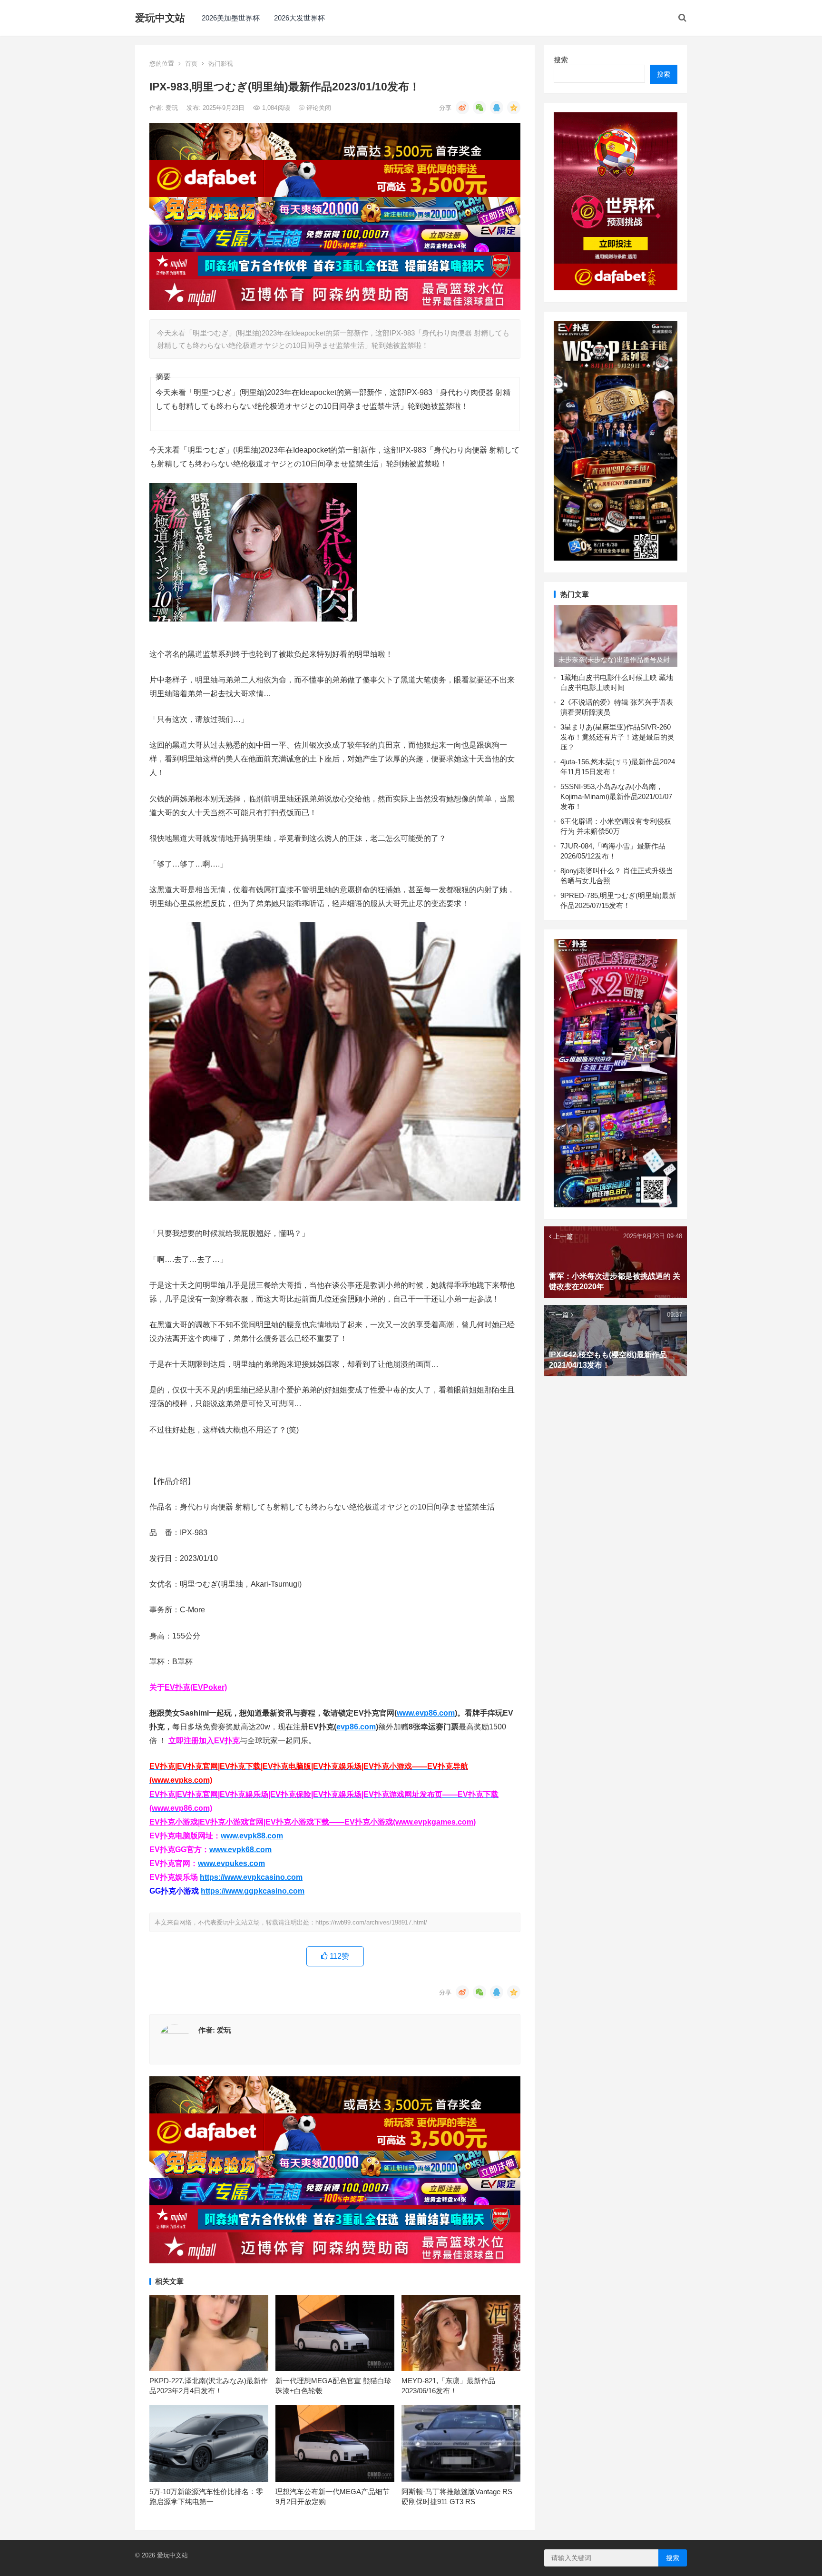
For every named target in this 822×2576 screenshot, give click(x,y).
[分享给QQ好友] (497, 108)
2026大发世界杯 (299, 18)
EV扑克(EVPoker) (196, 1687)
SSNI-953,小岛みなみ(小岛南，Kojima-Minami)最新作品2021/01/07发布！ (616, 796)
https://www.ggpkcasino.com (253, 1891)
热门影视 (221, 64)
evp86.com (356, 1727)
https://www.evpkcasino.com (251, 1877)
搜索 (561, 60)
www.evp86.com (426, 1713)
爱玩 (173, 108)
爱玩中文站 (160, 18)
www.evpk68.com (240, 1850)
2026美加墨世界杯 (231, 18)
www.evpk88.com (252, 1836)
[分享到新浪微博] (462, 108)
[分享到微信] (479, 108)
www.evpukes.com (231, 1863)
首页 (191, 64)
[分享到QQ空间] (514, 108)
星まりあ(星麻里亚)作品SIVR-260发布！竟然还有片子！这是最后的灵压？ (617, 737)
